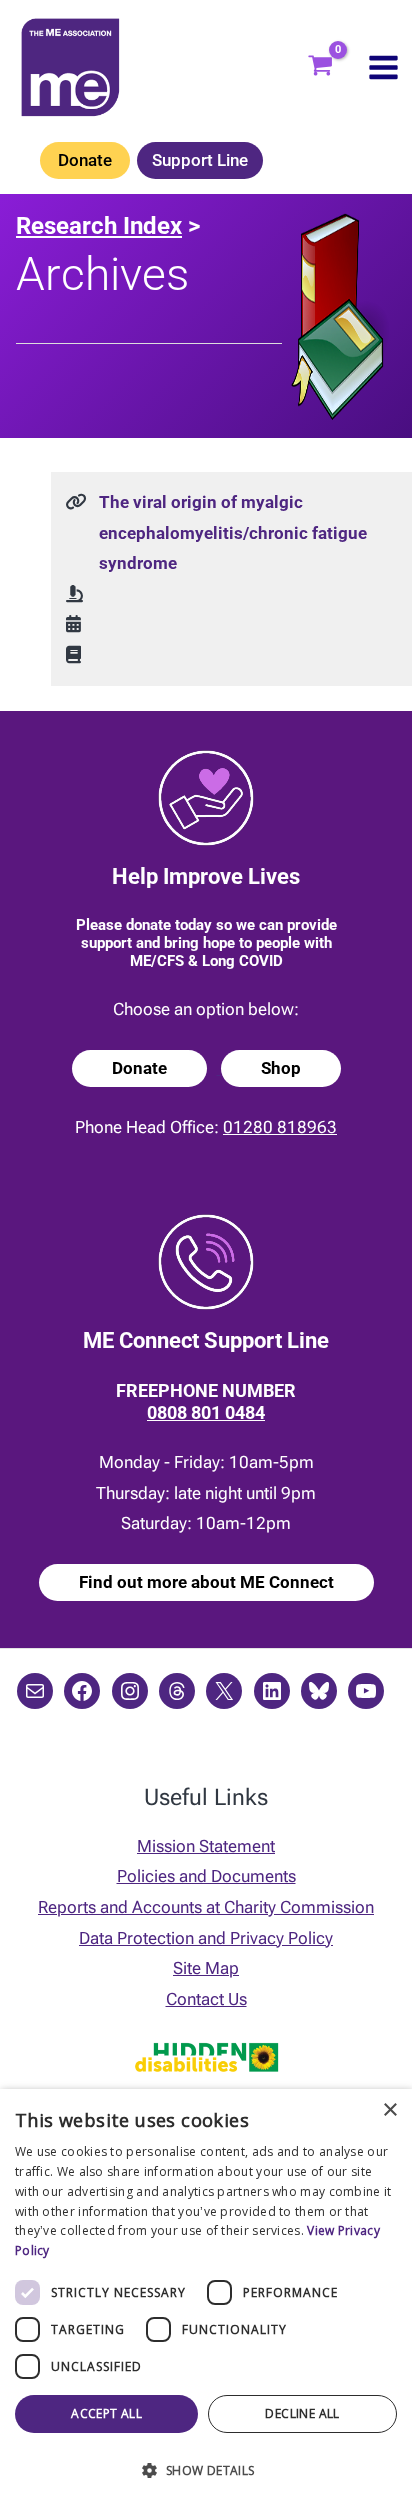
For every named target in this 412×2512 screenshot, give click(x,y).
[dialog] (206, 2300)
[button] (206, 2471)
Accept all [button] (106, 2413)
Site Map (206, 1968)
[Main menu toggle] (383, 67)
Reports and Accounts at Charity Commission (206, 1907)
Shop (281, 1068)
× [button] (389, 2110)
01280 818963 (280, 1127)
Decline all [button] (302, 2413)
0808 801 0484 (206, 1412)
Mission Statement (206, 1846)
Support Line (200, 160)
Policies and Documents (206, 1876)
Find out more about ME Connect (206, 1582)
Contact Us (206, 1999)
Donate (85, 160)
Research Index (99, 226)
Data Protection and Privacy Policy (206, 1938)
